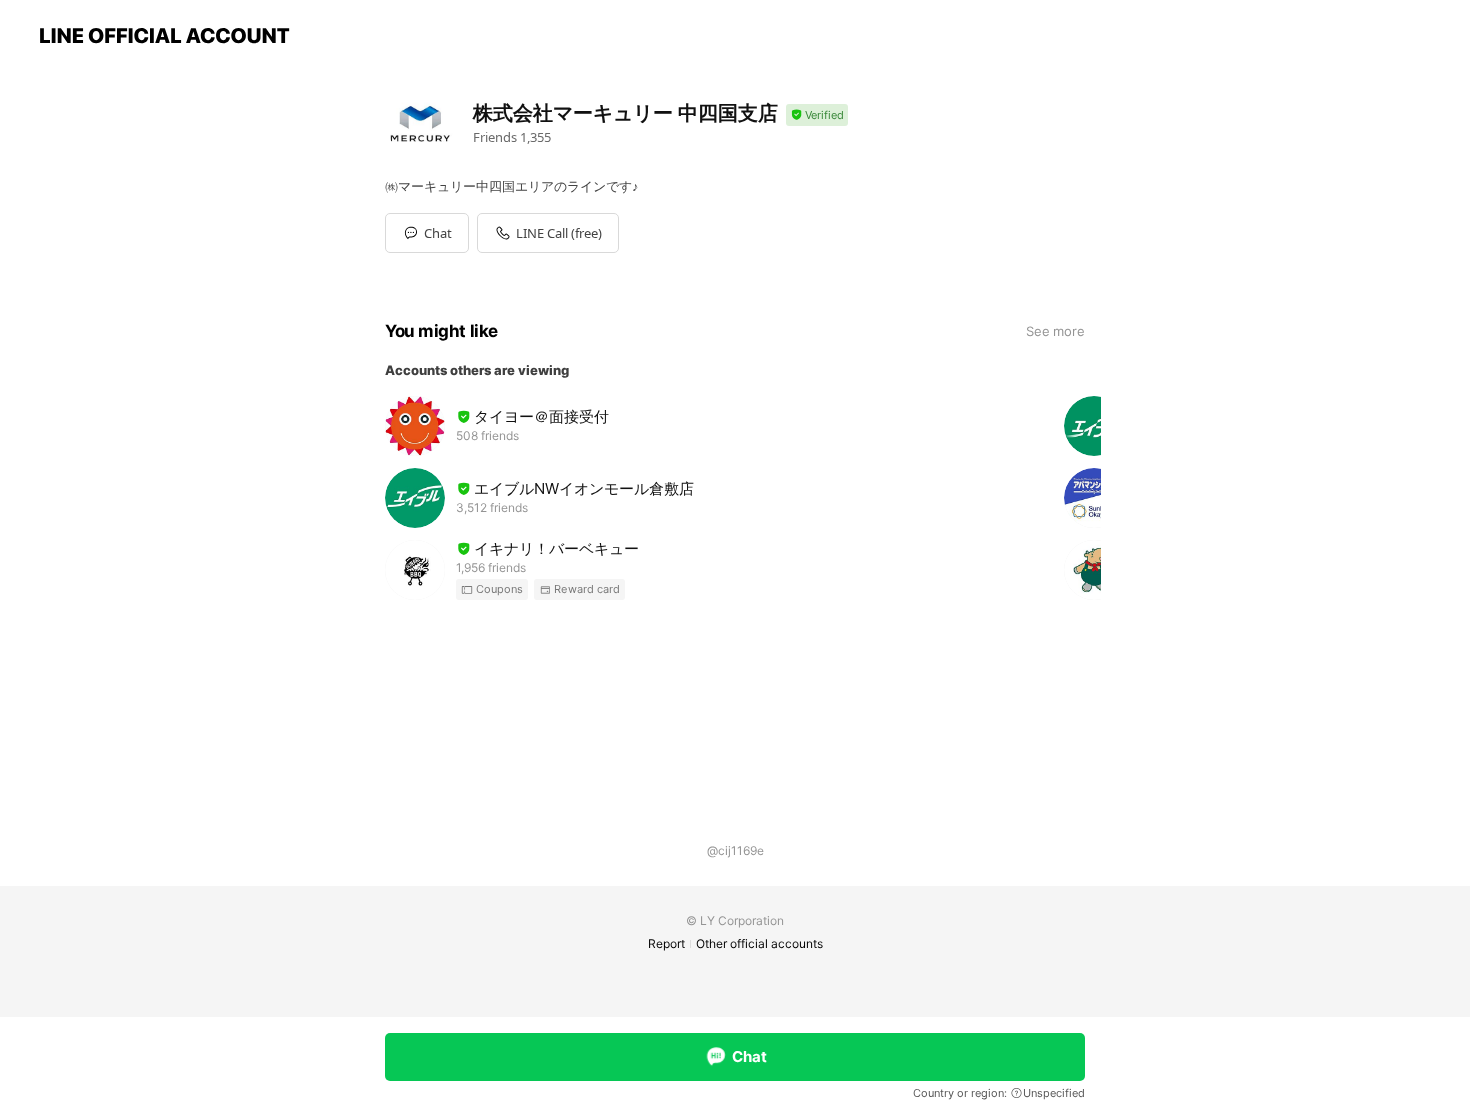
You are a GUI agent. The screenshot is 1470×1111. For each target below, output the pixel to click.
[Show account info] (817, 115)
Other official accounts (759, 943)
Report (666, 943)
